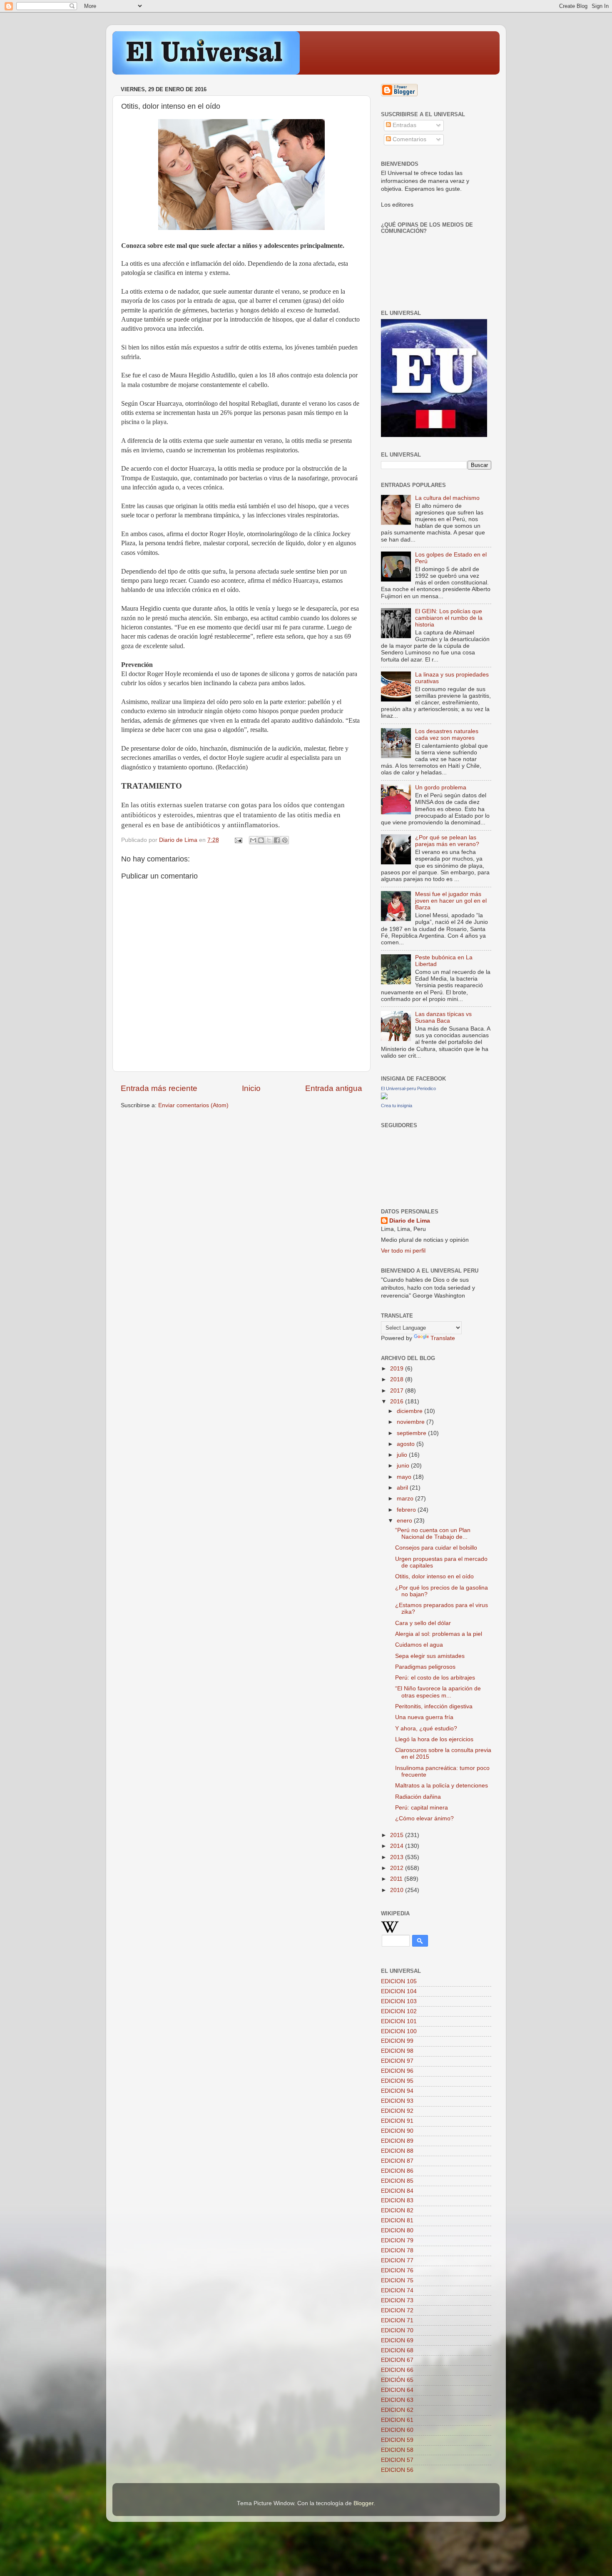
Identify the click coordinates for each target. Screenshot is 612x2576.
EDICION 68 (397, 2350)
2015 (398, 1835)
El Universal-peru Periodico (408, 1088)
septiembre (412, 1433)
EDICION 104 (399, 1991)
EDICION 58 (397, 2450)
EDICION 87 (397, 2161)
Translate (443, 1338)
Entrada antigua (334, 1088)
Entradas (404, 125)
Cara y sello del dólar (423, 1623)
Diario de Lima (410, 1221)
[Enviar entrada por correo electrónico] (238, 840)
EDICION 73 (397, 2300)
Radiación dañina (418, 1797)
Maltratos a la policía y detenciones (442, 1786)
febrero (407, 1510)
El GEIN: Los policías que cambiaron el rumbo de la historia (449, 618)
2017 (398, 1391)
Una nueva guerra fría (424, 1717)
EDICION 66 (397, 2370)
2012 (398, 1868)
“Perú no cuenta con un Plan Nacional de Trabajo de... (433, 1534)
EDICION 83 (397, 2200)
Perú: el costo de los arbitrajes (435, 1678)
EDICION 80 (397, 2230)
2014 (398, 1846)
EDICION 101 (399, 2021)
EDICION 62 (397, 2410)
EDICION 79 (397, 2240)
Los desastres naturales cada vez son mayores (447, 735)
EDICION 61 (397, 2420)
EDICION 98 (397, 2051)
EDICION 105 (399, 1981)
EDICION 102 (399, 2011)
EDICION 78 (397, 2250)
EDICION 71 (397, 2320)
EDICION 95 (397, 2081)
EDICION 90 (397, 2131)
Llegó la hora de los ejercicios (434, 1739)
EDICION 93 (397, 2101)
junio (404, 1466)
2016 (398, 1402)
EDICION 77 (397, 2260)
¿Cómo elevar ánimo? (424, 1818)
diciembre (410, 1411)
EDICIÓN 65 (397, 2380)
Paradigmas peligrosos (425, 1667)
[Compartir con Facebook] (277, 840)
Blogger (363, 2503)
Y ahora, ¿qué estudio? (426, 1729)
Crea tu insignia (397, 1106)
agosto (407, 1444)
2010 (398, 1890)
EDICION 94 (397, 2091)
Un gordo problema (441, 788)
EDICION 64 (397, 2390)
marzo (406, 1499)
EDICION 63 (397, 2400)
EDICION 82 (397, 2210)
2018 (398, 1379)
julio (403, 1455)
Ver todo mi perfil (403, 1251)
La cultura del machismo (447, 498)
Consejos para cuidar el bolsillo (436, 1548)
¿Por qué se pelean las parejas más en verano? (447, 841)
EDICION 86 (397, 2171)
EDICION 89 (397, 2141)
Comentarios (409, 139)
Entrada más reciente (159, 1088)
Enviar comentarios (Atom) (193, 1105)
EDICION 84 (397, 2191)
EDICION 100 (399, 2031)
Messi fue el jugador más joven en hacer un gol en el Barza (451, 901)
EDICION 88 (397, 2151)
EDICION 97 (397, 2061)
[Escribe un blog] (261, 840)
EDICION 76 (397, 2270)
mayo (405, 1477)
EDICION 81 (397, 2220)
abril (403, 1488)
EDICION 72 (397, 2310)
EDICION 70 (397, 2330)
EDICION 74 (397, 2290)
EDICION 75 (397, 2280)
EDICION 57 (397, 2460)
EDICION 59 (397, 2440)
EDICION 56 (397, 2470)
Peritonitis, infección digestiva (434, 1706)
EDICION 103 (399, 2001)
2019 (398, 1369)
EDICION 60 (397, 2430)
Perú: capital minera (422, 1808)
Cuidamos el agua (419, 1645)
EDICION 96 (397, 2071)
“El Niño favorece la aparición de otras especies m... (438, 1692)
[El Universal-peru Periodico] (384, 1097)
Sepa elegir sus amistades (430, 1656)
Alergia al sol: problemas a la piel (439, 1634)
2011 (397, 1879)
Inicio (251, 1088)
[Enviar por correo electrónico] (253, 840)
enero (405, 1521)
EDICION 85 (397, 2181)
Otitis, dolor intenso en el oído (434, 1576)
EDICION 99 (397, 2041)
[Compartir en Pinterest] (285, 840)
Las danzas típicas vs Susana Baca (443, 1017)
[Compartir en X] (269, 840)
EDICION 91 (397, 2121)
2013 (398, 1857)
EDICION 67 (397, 2360)
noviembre (412, 1422)
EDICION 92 (397, 2111)
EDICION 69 (397, 2340)
